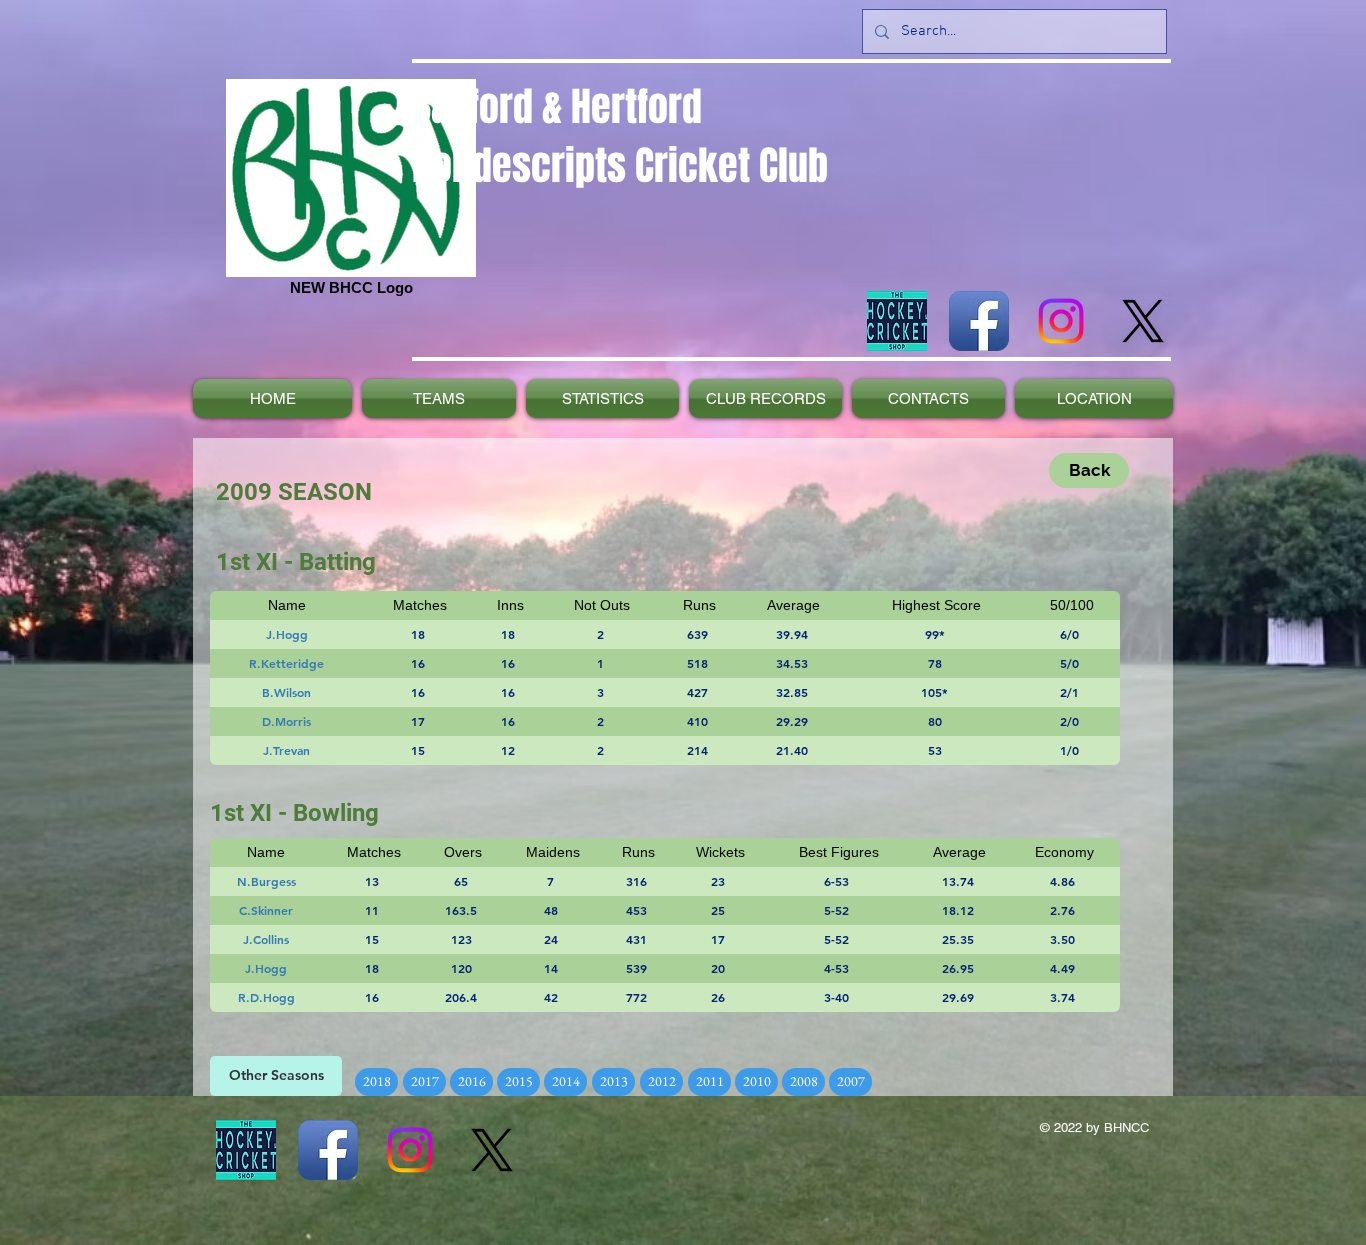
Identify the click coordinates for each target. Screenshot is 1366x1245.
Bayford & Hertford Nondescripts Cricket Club (620, 136)
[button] (276, 1076)
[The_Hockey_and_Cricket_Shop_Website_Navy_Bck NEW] (897, 321)
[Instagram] (1061, 321)
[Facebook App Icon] (979, 321)
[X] (1143, 321)
